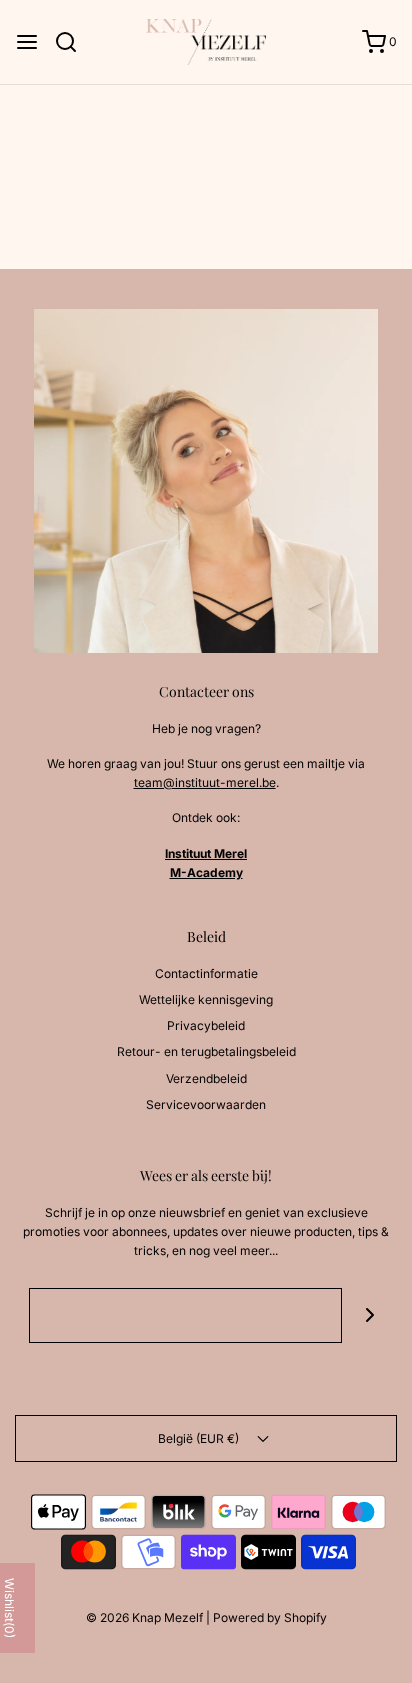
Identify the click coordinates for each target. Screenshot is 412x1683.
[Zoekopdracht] (73, 42)
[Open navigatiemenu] (27, 42)
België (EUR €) (200, 1438)
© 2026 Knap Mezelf (144, 1617)
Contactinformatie (206, 973)
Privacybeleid (206, 1025)
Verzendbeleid (206, 1078)
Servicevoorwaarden (206, 1104)
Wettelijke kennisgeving (206, 999)
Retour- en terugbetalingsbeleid (206, 1051)
